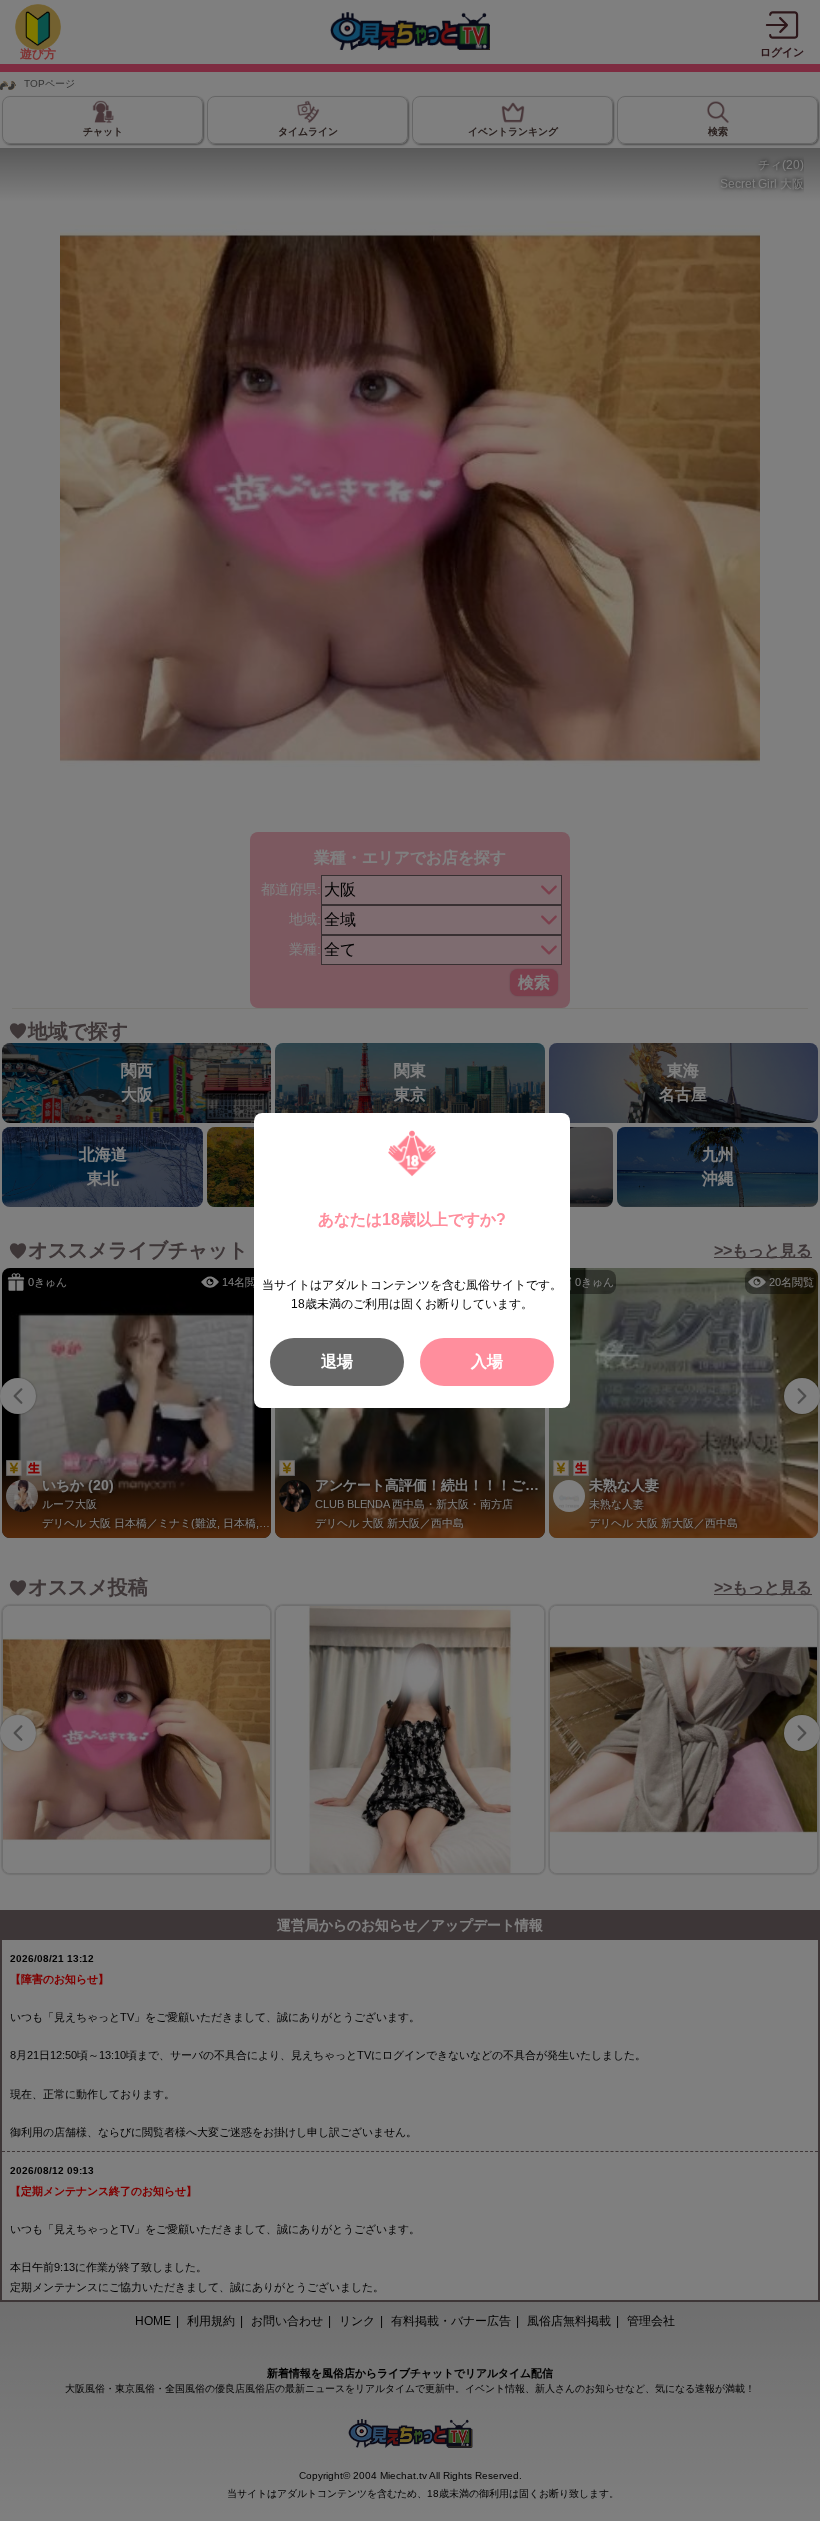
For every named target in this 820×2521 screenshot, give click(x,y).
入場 (487, 1361)
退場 (337, 1361)
